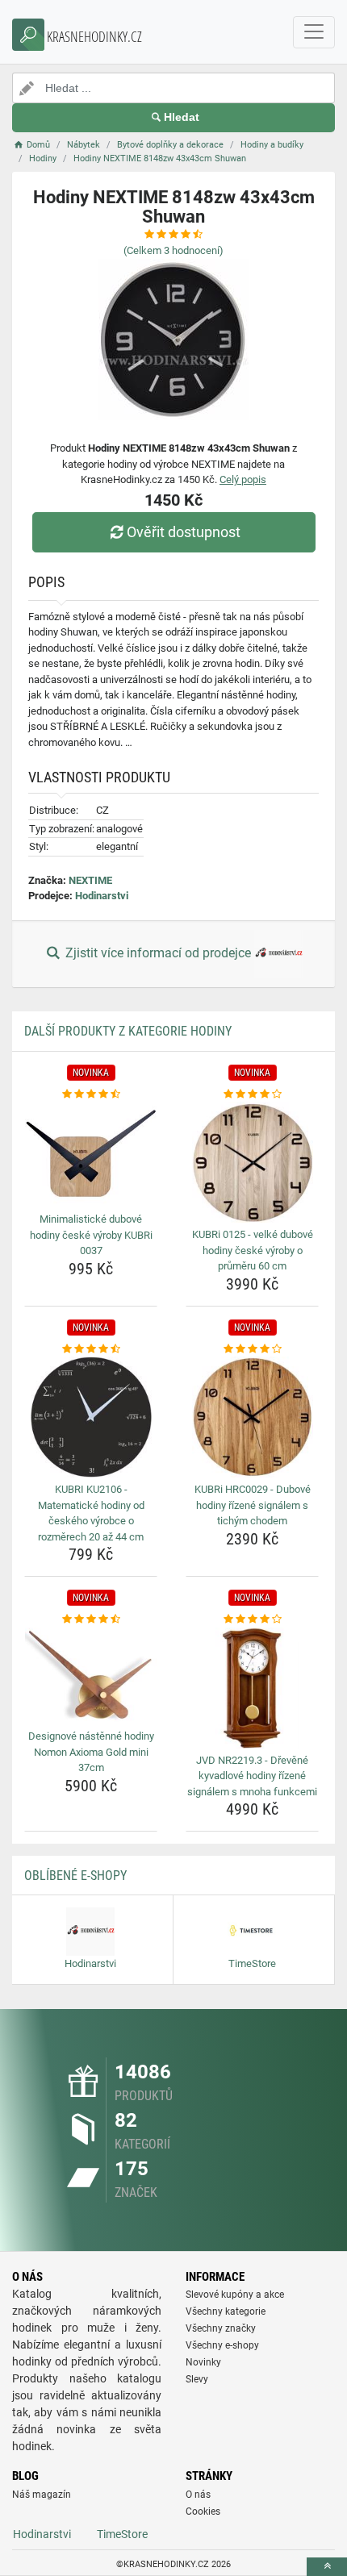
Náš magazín (42, 2495)
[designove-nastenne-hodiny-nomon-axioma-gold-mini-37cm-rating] (91, 1619)
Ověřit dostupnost (184, 532)
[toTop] (327, 2567)
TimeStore (122, 2534)
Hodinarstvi (102, 896)
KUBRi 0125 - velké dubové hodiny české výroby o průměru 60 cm (253, 1250)
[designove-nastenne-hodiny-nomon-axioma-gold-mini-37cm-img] (91, 1676)
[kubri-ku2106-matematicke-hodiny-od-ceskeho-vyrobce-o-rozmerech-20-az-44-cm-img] (91, 1417)
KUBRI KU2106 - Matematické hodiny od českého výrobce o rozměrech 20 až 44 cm (91, 1513)
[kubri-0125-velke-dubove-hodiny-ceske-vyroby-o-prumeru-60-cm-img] (252, 1162)
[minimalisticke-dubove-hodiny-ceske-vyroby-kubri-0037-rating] (91, 1094)
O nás (198, 2495)
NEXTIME (90, 880)
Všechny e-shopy (222, 2345)
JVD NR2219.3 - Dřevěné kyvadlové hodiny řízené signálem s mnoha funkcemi (252, 1776)
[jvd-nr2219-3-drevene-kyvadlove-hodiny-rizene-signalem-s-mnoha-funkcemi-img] (252, 1688)
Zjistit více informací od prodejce (158, 953)
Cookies (203, 2511)
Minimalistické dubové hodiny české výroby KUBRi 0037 (91, 1235)
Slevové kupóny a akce (235, 2295)
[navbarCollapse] (314, 32)
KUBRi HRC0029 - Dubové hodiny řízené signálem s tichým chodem (253, 1505)
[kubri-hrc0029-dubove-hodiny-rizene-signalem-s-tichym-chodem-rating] (252, 1349)
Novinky (203, 2362)
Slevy (197, 2379)
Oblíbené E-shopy (75, 1876)
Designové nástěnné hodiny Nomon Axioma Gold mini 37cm (91, 1752)
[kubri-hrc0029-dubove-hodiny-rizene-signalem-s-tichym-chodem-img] (252, 1417)
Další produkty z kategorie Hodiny (128, 1031)
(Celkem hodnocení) (173, 250)
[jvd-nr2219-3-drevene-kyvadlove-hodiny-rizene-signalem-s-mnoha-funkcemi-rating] (252, 1619)
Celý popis (243, 479)
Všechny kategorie (226, 2311)
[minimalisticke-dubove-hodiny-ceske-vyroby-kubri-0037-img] (91, 1155)
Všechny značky (221, 2328)
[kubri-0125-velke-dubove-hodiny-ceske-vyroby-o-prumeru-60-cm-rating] (252, 1094)
